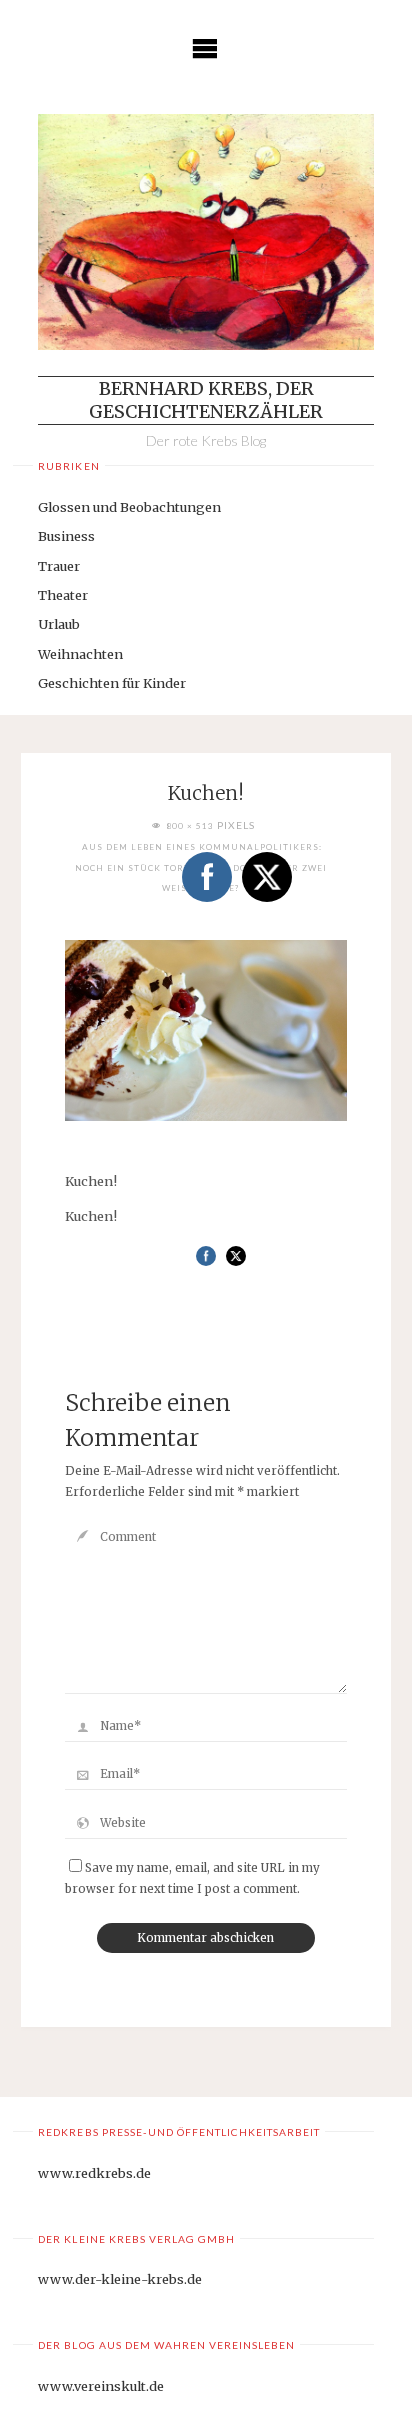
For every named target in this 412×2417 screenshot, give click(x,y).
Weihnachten (80, 654)
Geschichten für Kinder (112, 683)
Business (66, 536)
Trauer (59, 566)
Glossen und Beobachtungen (129, 507)
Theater (63, 595)
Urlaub (59, 624)
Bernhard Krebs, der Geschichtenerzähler (206, 400)
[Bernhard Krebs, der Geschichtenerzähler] (205, 232)
